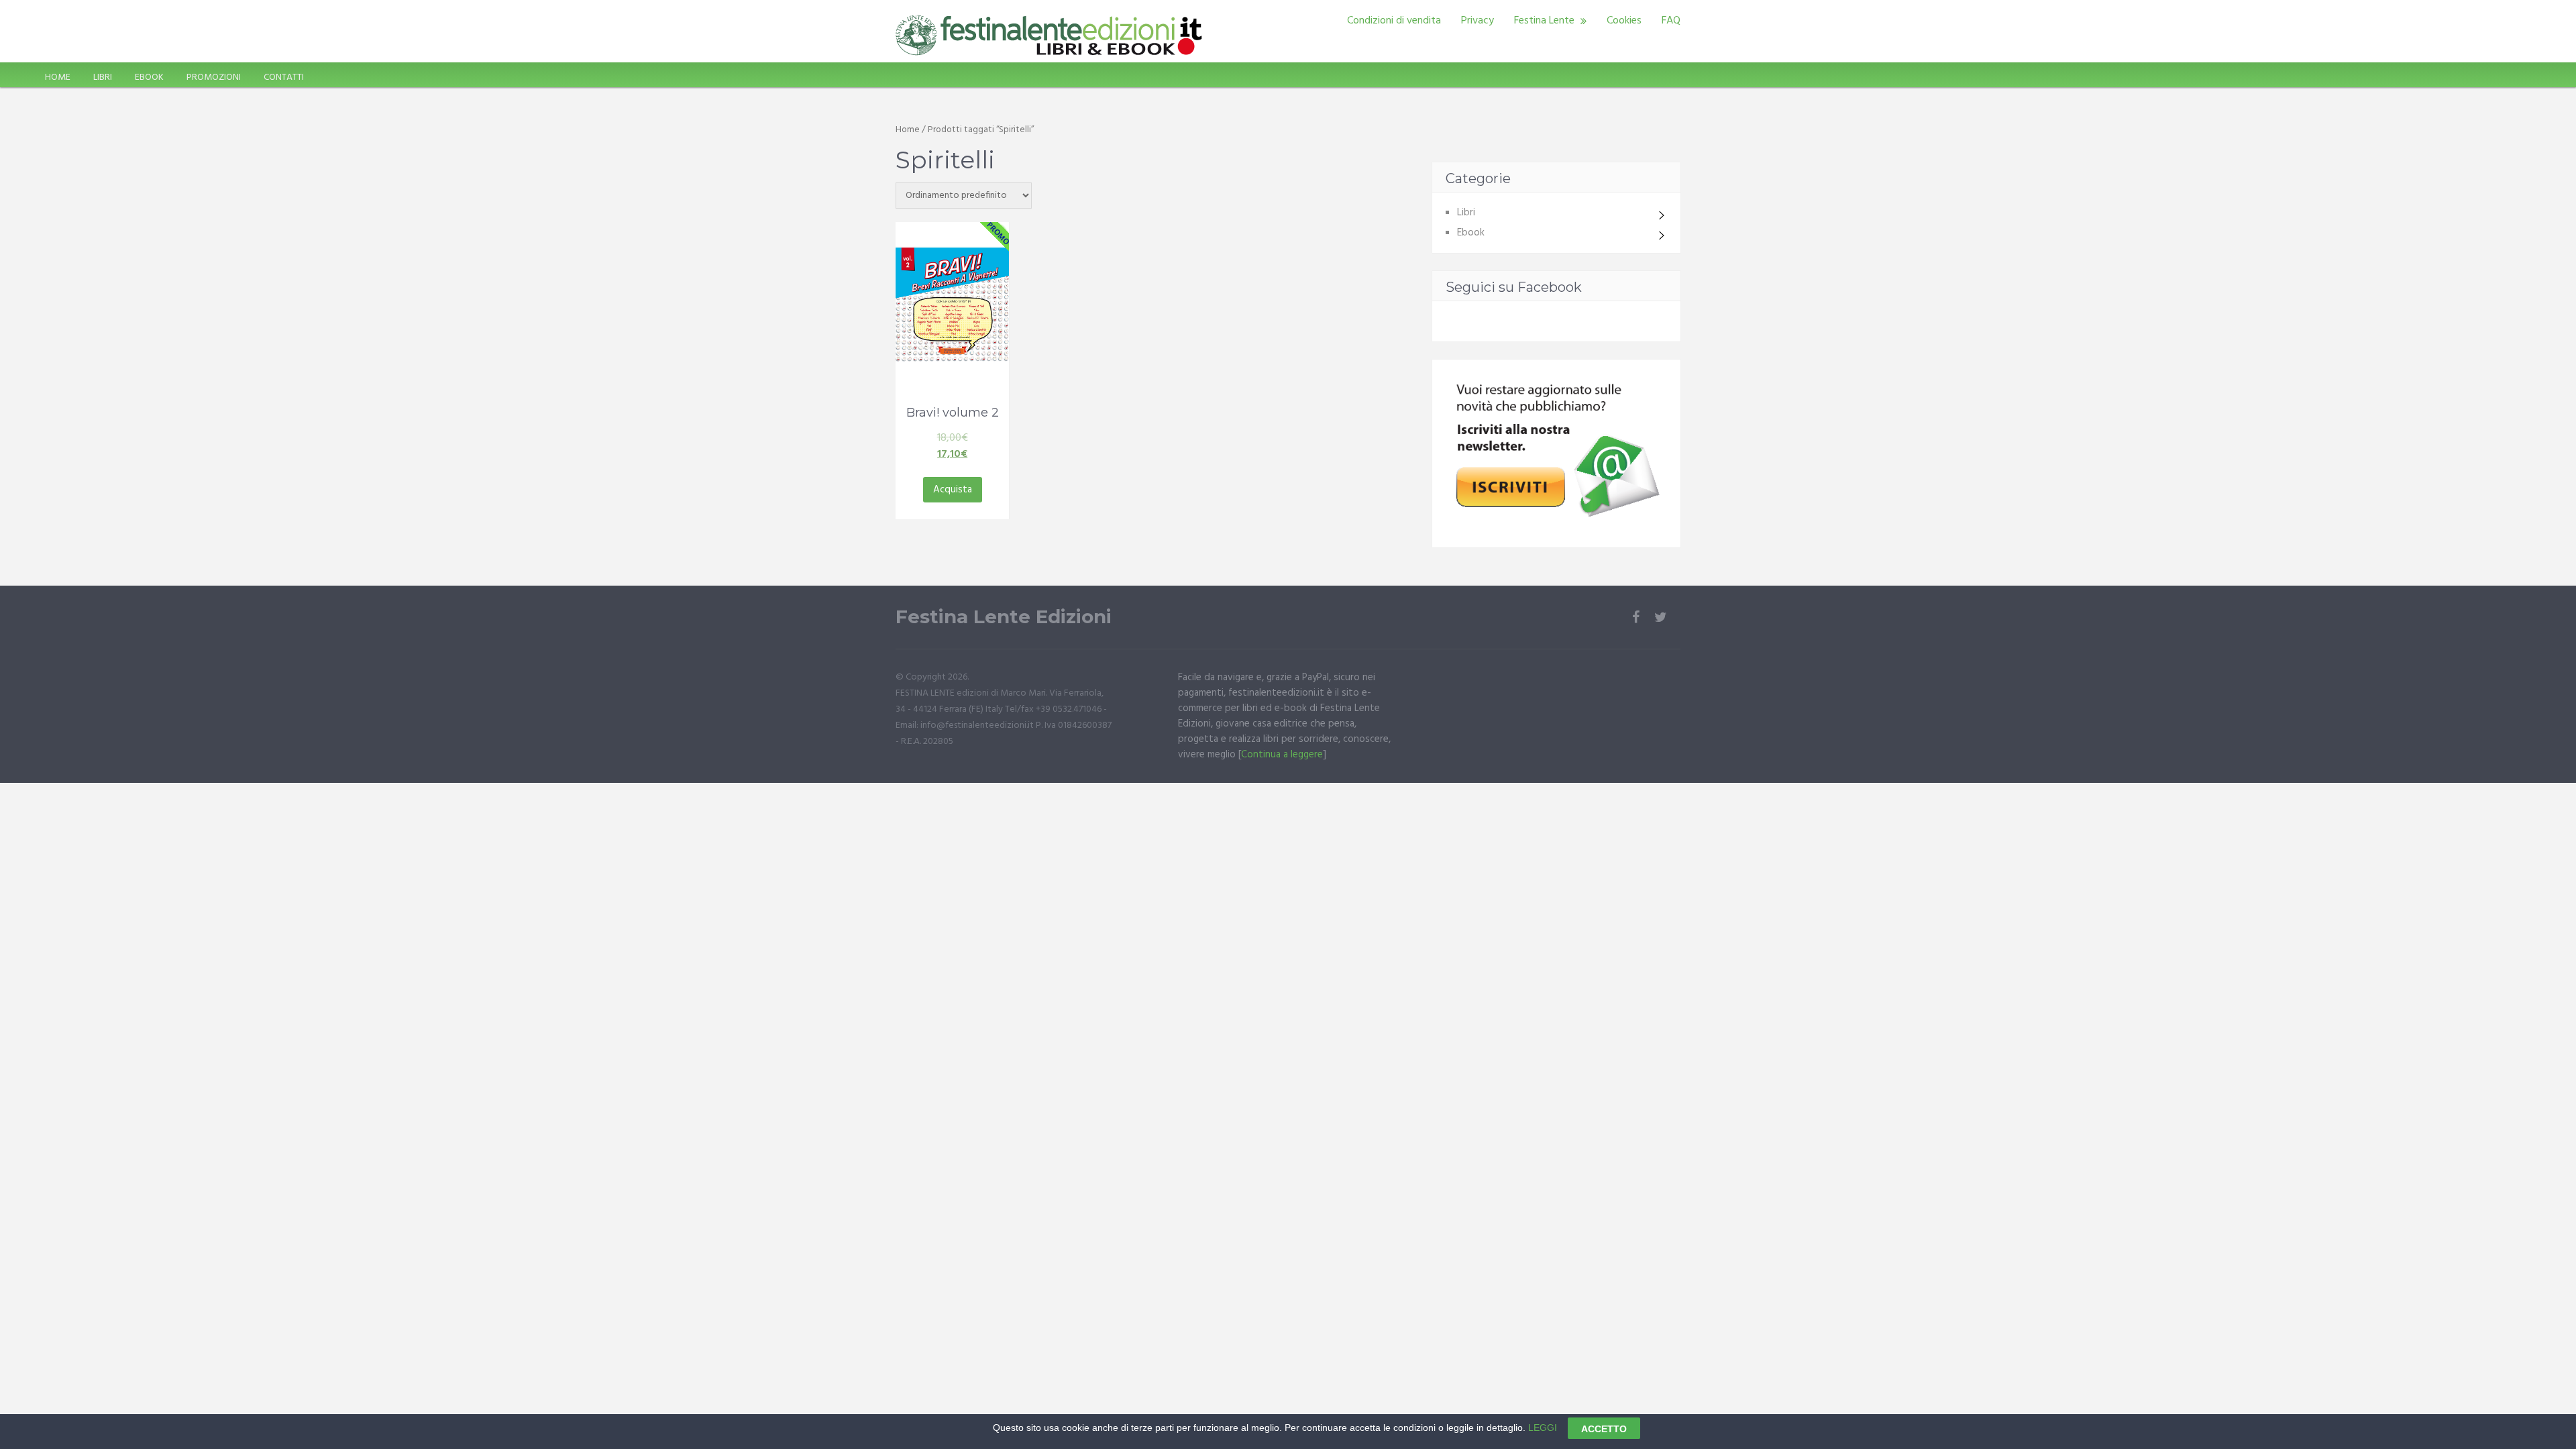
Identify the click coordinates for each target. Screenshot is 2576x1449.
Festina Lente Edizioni (1004, 617)
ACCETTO (1604, 1428)
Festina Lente (1544, 21)
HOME (58, 77)
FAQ (1671, 21)
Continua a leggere (1282, 755)
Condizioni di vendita (1394, 21)
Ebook (1471, 233)
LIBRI (103, 77)
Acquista (953, 490)
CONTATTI (284, 77)
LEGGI (1543, 1428)
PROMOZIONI (214, 77)
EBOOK (149, 77)
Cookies (1624, 21)
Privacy (1478, 21)
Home (908, 130)
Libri (1466, 213)
